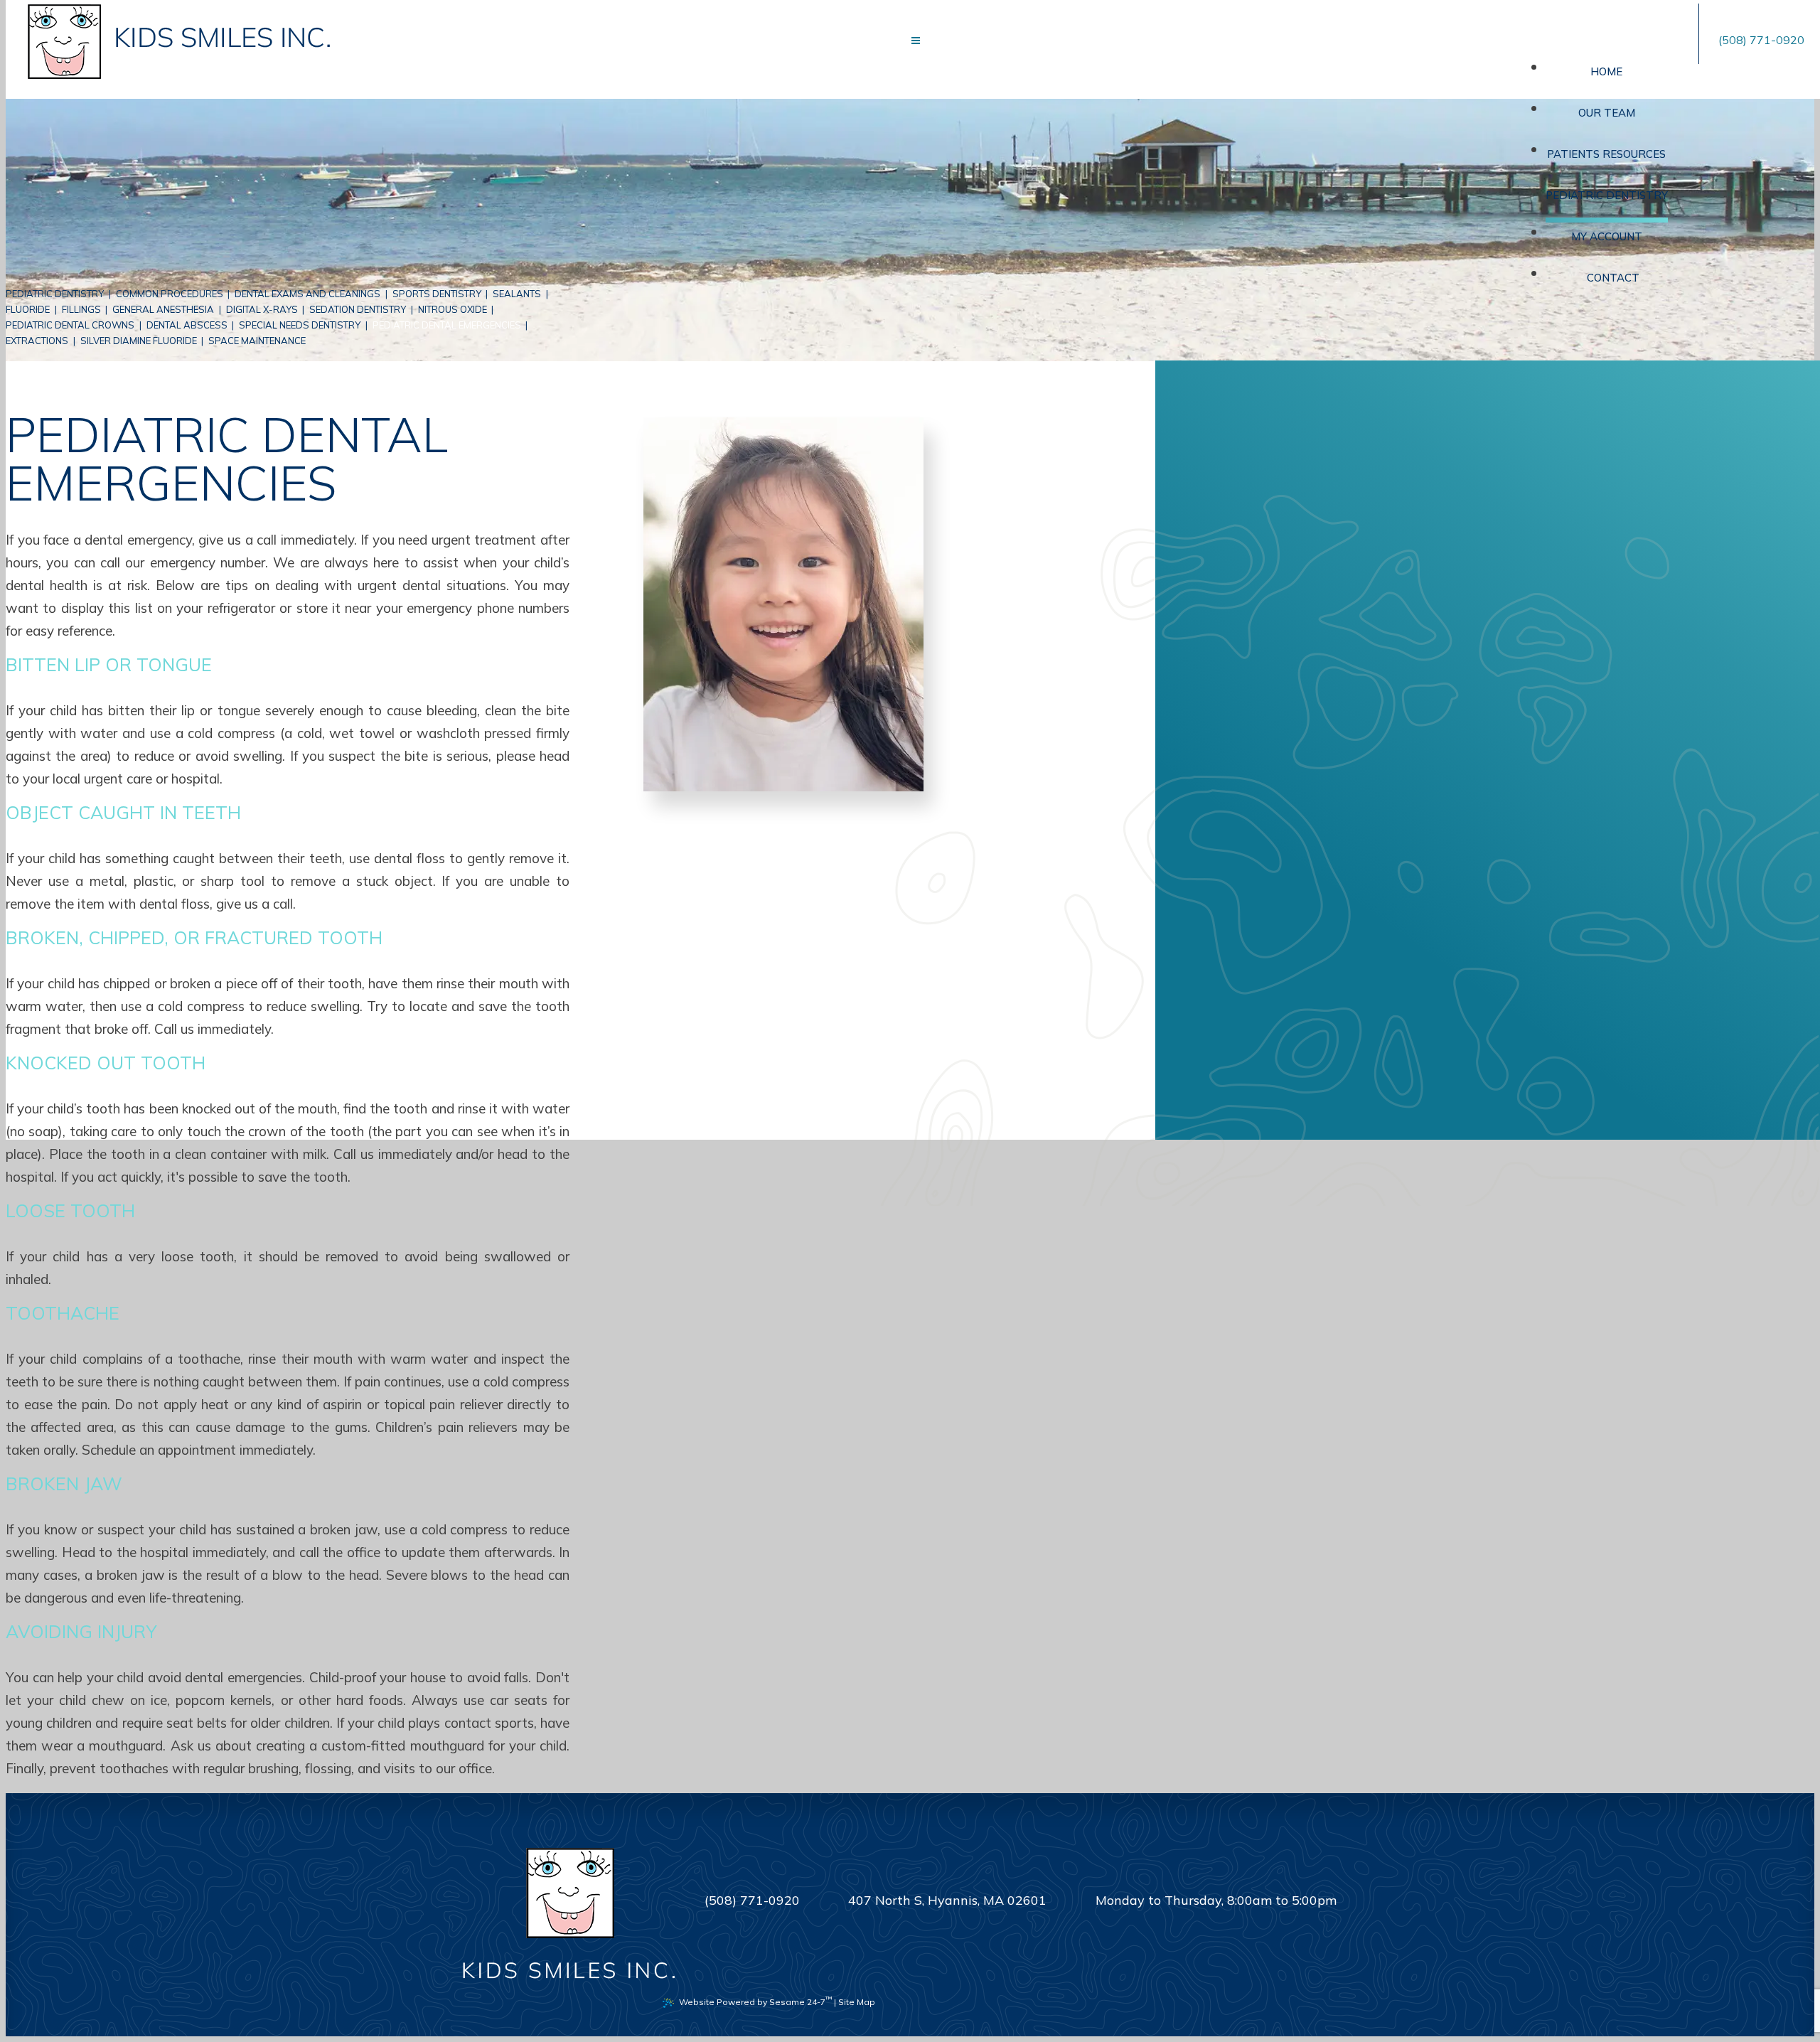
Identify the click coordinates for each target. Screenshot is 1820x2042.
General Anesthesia (163, 309)
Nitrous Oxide (453, 309)
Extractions (37, 341)
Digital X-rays (262, 309)
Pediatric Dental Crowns (70, 325)
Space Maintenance (257, 341)
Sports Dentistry (437, 294)
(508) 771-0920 (1761, 40)
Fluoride (28, 309)
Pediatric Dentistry (55, 294)
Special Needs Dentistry (300, 325)
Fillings (81, 309)
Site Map (857, 2002)
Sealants (517, 294)
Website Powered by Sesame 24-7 (755, 2001)
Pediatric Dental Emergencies (447, 325)
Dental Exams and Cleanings (307, 294)
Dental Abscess (187, 325)
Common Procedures (170, 294)
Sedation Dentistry (358, 309)
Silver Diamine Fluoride (139, 341)
